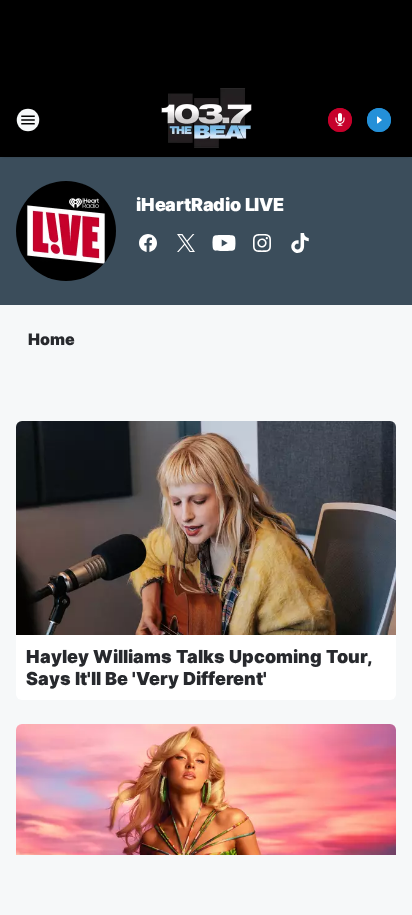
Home (51, 339)
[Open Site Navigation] (28, 120)
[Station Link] (206, 120)
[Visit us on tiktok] (300, 243)
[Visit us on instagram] (262, 243)
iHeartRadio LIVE (210, 204)
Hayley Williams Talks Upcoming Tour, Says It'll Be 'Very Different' (199, 667)
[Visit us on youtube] (224, 243)
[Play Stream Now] (379, 120)
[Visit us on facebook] (148, 243)
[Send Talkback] (340, 120)
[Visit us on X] (186, 243)
